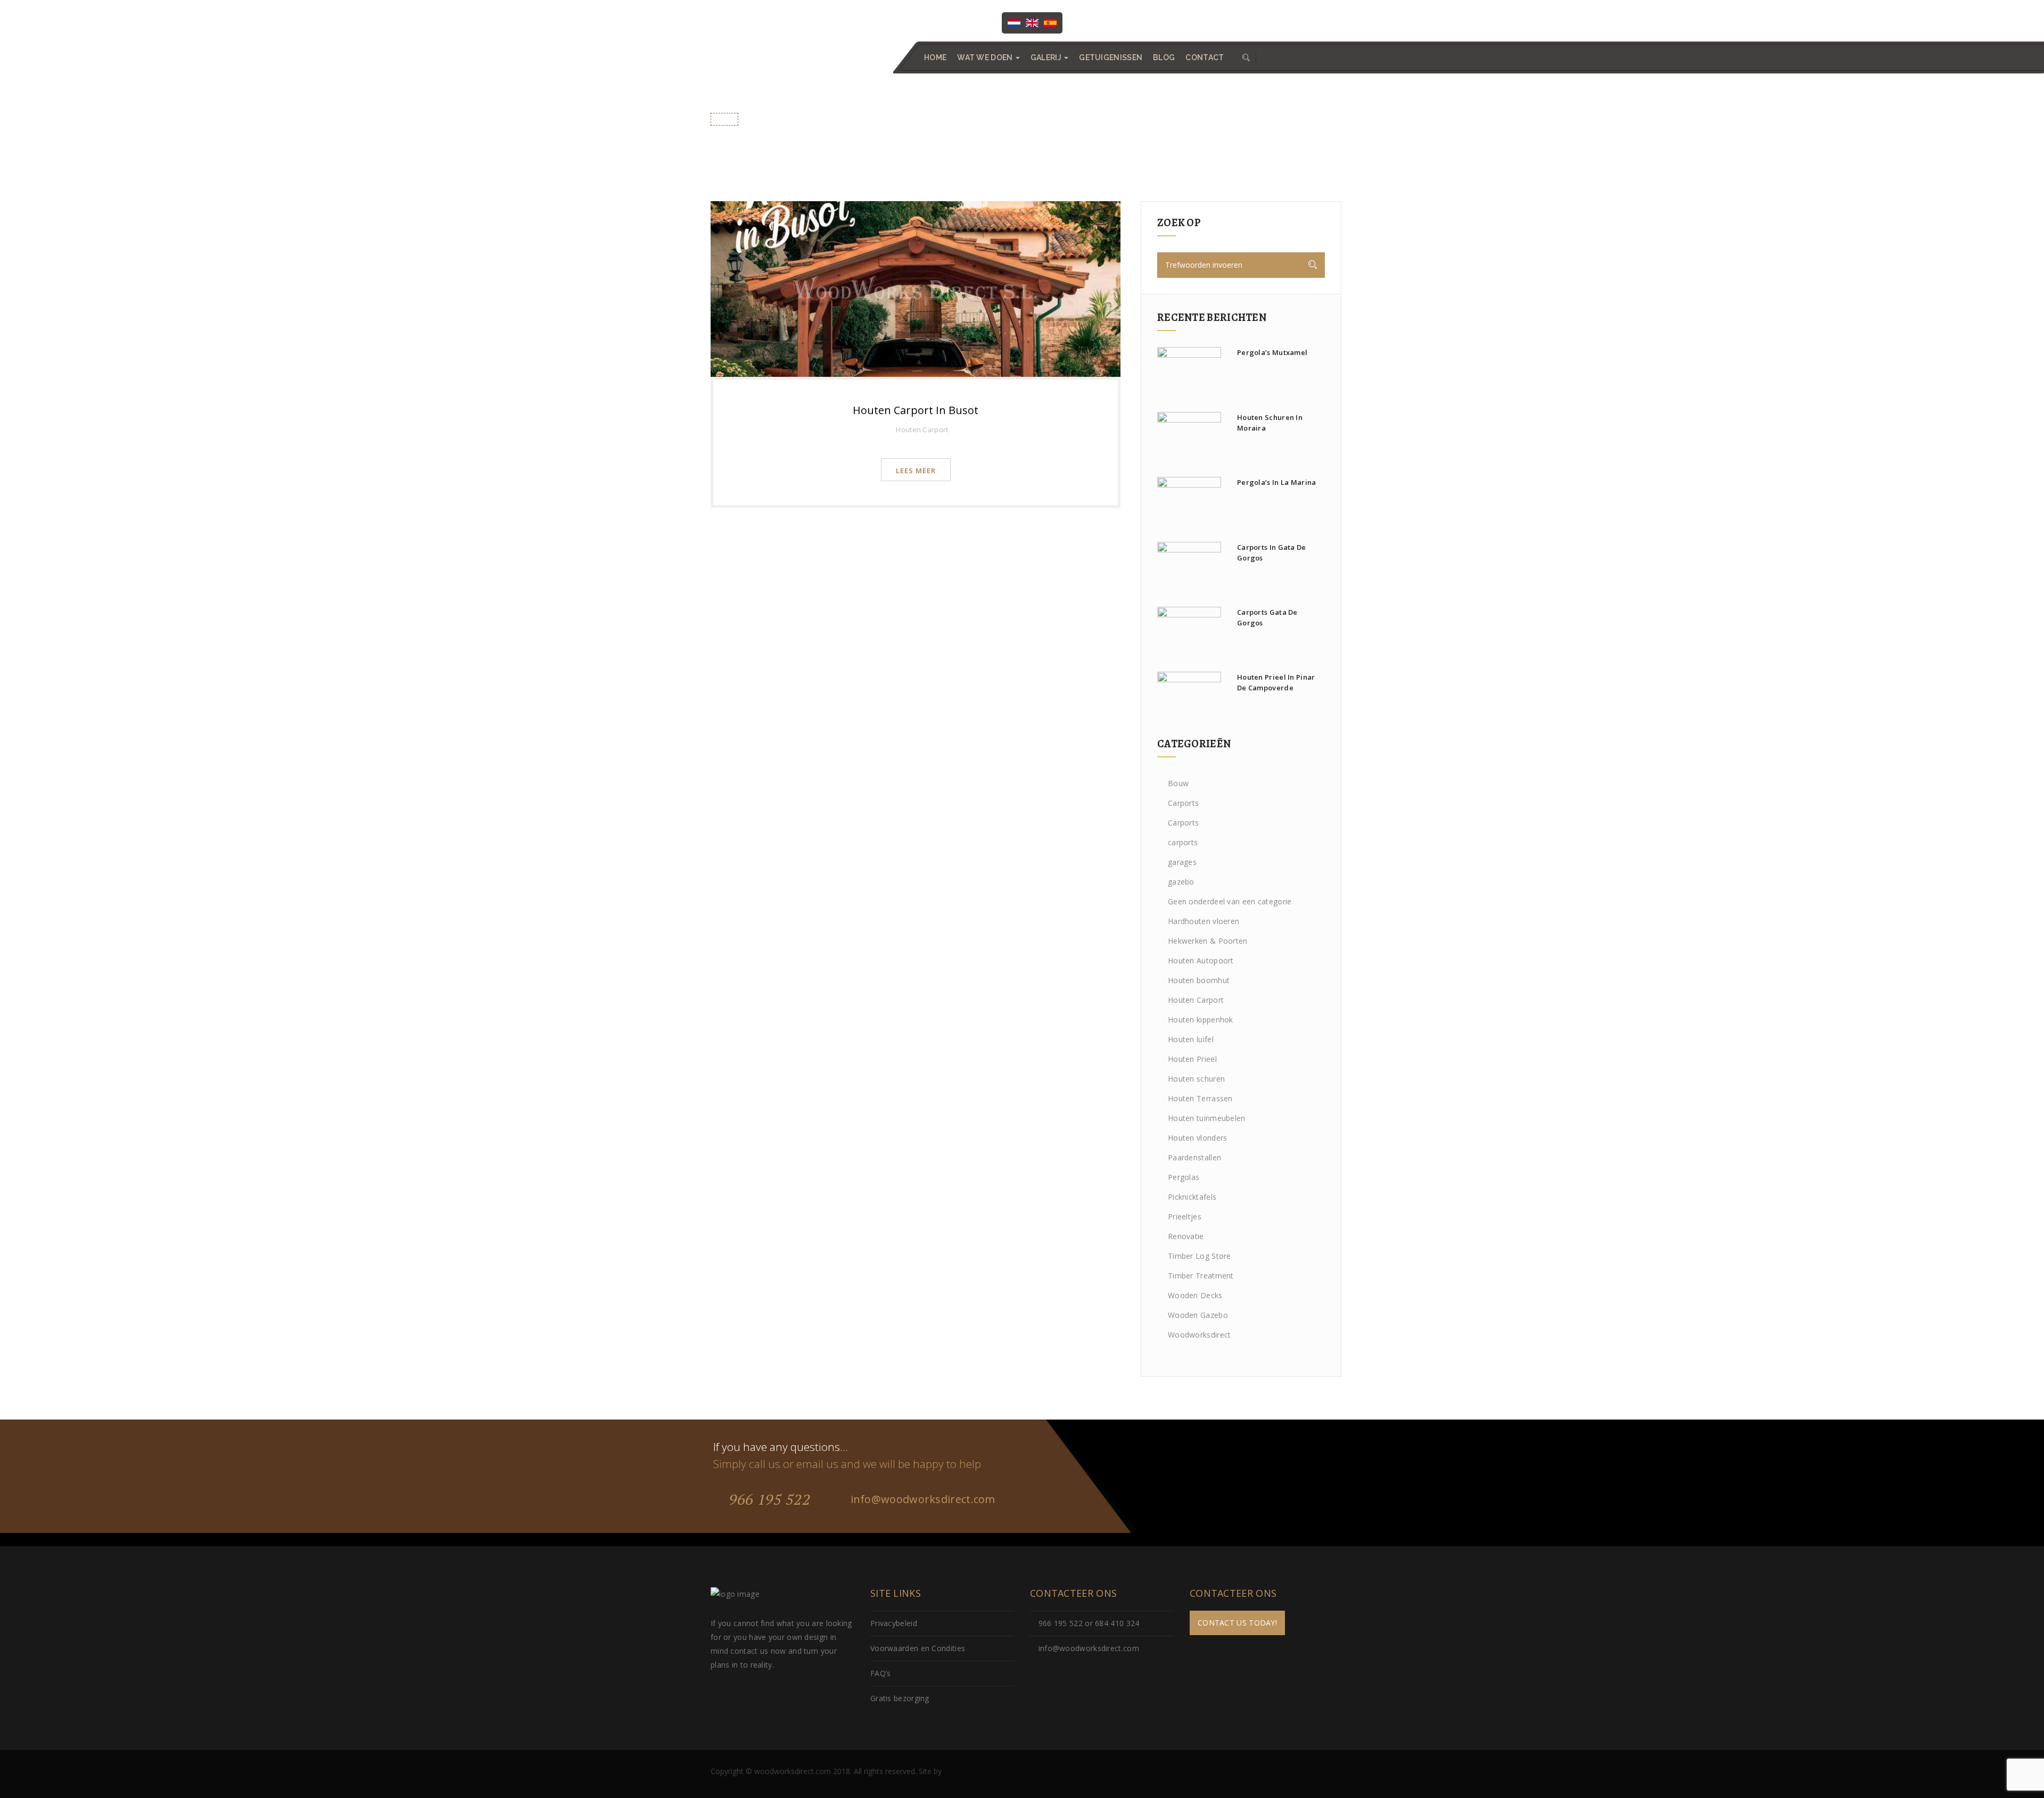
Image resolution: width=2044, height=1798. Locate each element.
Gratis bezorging (900, 1698)
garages (1182, 862)
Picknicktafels (1192, 1197)
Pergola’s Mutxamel (1272, 352)
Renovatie (1186, 1236)
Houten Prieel (1192, 1059)
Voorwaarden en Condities (918, 1648)
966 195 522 (768, 1499)
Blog (1164, 57)
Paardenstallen (1194, 1157)
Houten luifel (1191, 1039)
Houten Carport (922, 430)
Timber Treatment (1201, 1276)
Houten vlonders (1198, 1138)
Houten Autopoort (1201, 960)
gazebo (1181, 882)
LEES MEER (916, 471)
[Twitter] (1115, 22)
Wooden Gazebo (1198, 1315)
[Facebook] (1093, 22)
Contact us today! (1237, 1623)
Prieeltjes (1185, 1216)
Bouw (1178, 783)
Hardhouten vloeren (1204, 921)
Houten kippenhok (1201, 1020)
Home (935, 57)
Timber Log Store (1200, 1256)
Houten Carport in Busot (916, 410)
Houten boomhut (1199, 980)
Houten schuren (1196, 1079)
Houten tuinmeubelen (1207, 1118)
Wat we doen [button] (986, 57)
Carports (1183, 803)
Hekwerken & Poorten (1208, 941)
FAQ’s (881, 1673)
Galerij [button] (1047, 57)
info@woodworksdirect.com (1282, 22)
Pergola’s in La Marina (1277, 482)
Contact (1205, 57)
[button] (1245, 57)
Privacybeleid (894, 1623)
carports (1183, 842)
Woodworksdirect (1200, 1335)
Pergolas (1184, 1177)
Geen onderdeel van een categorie (1230, 901)
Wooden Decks (1195, 1295)
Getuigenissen (1111, 57)
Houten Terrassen (1200, 1098)
